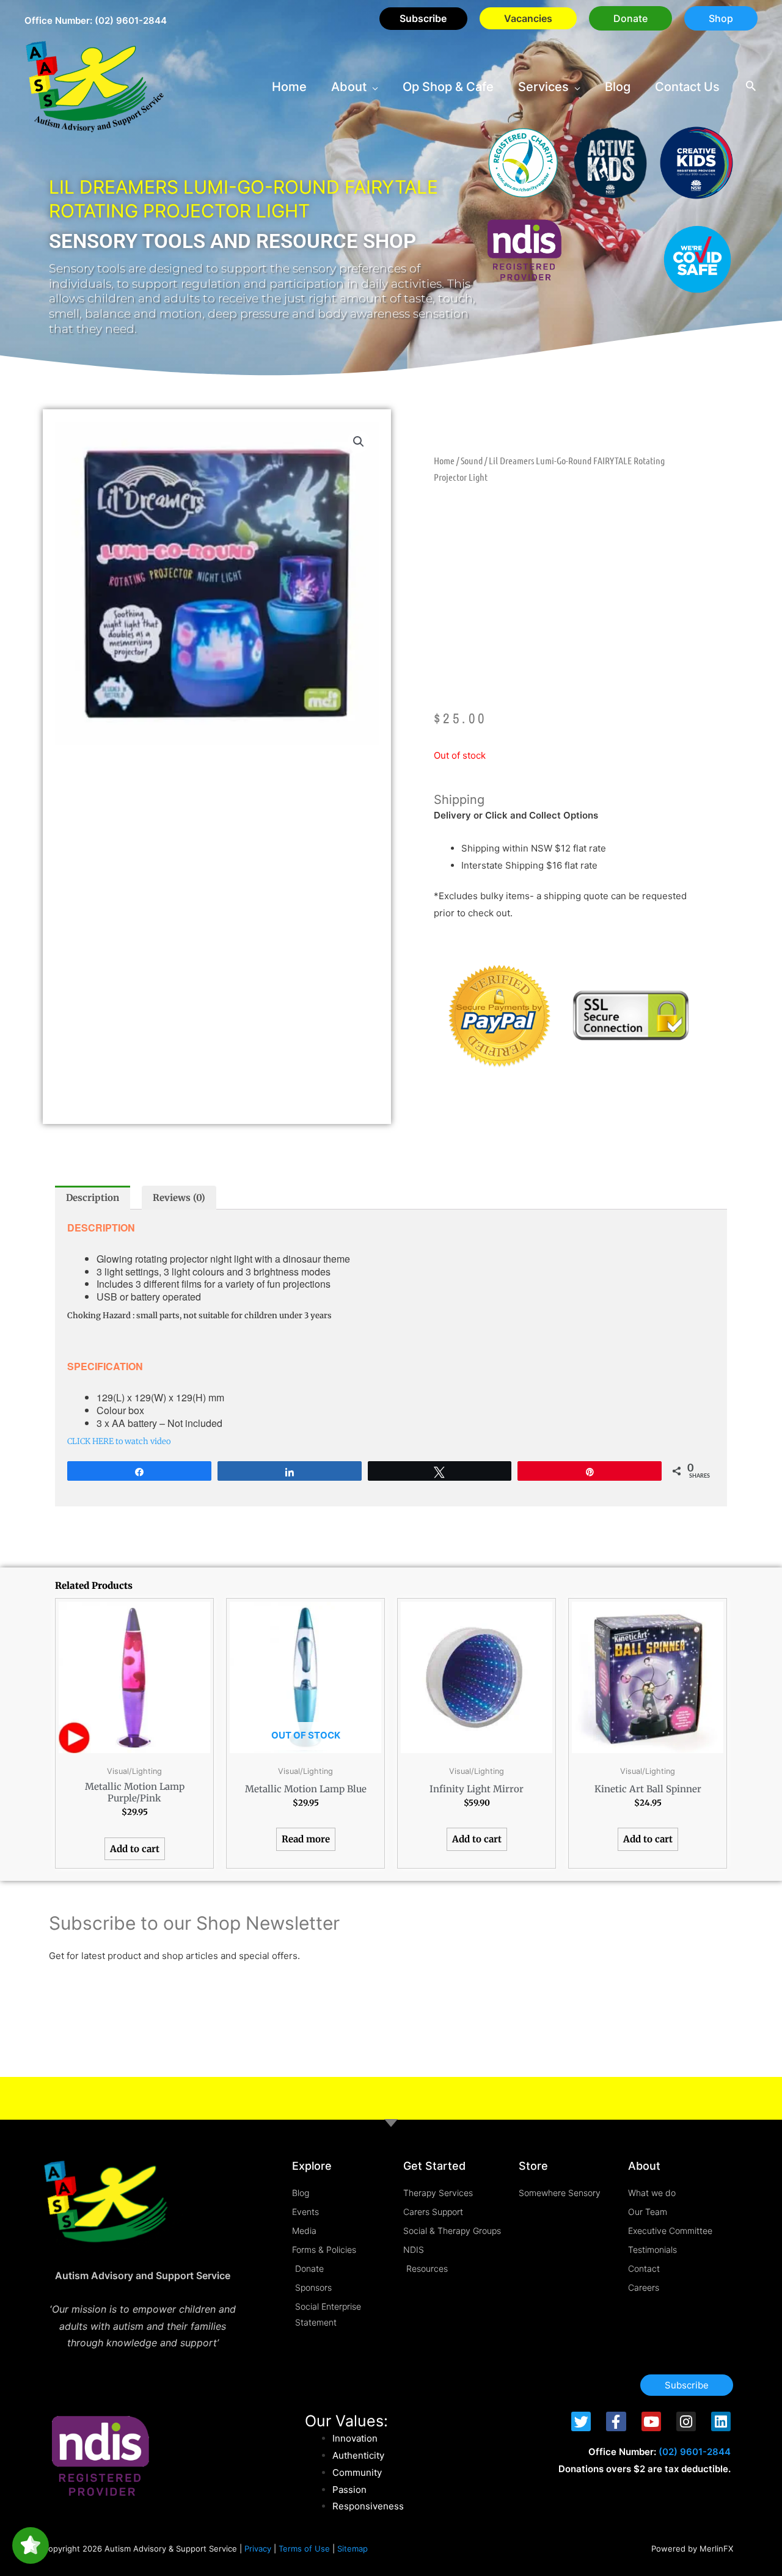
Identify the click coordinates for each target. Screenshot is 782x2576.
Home (444, 460)
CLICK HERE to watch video (119, 1441)
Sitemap (353, 2549)
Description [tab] (93, 1198)
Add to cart (135, 1849)
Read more (306, 1839)
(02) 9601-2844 (131, 20)
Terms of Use (304, 2549)
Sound (472, 460)
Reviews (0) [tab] (179, 1198)
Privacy (258, 2549)
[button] (630, 18)
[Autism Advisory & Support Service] (95, 86)
